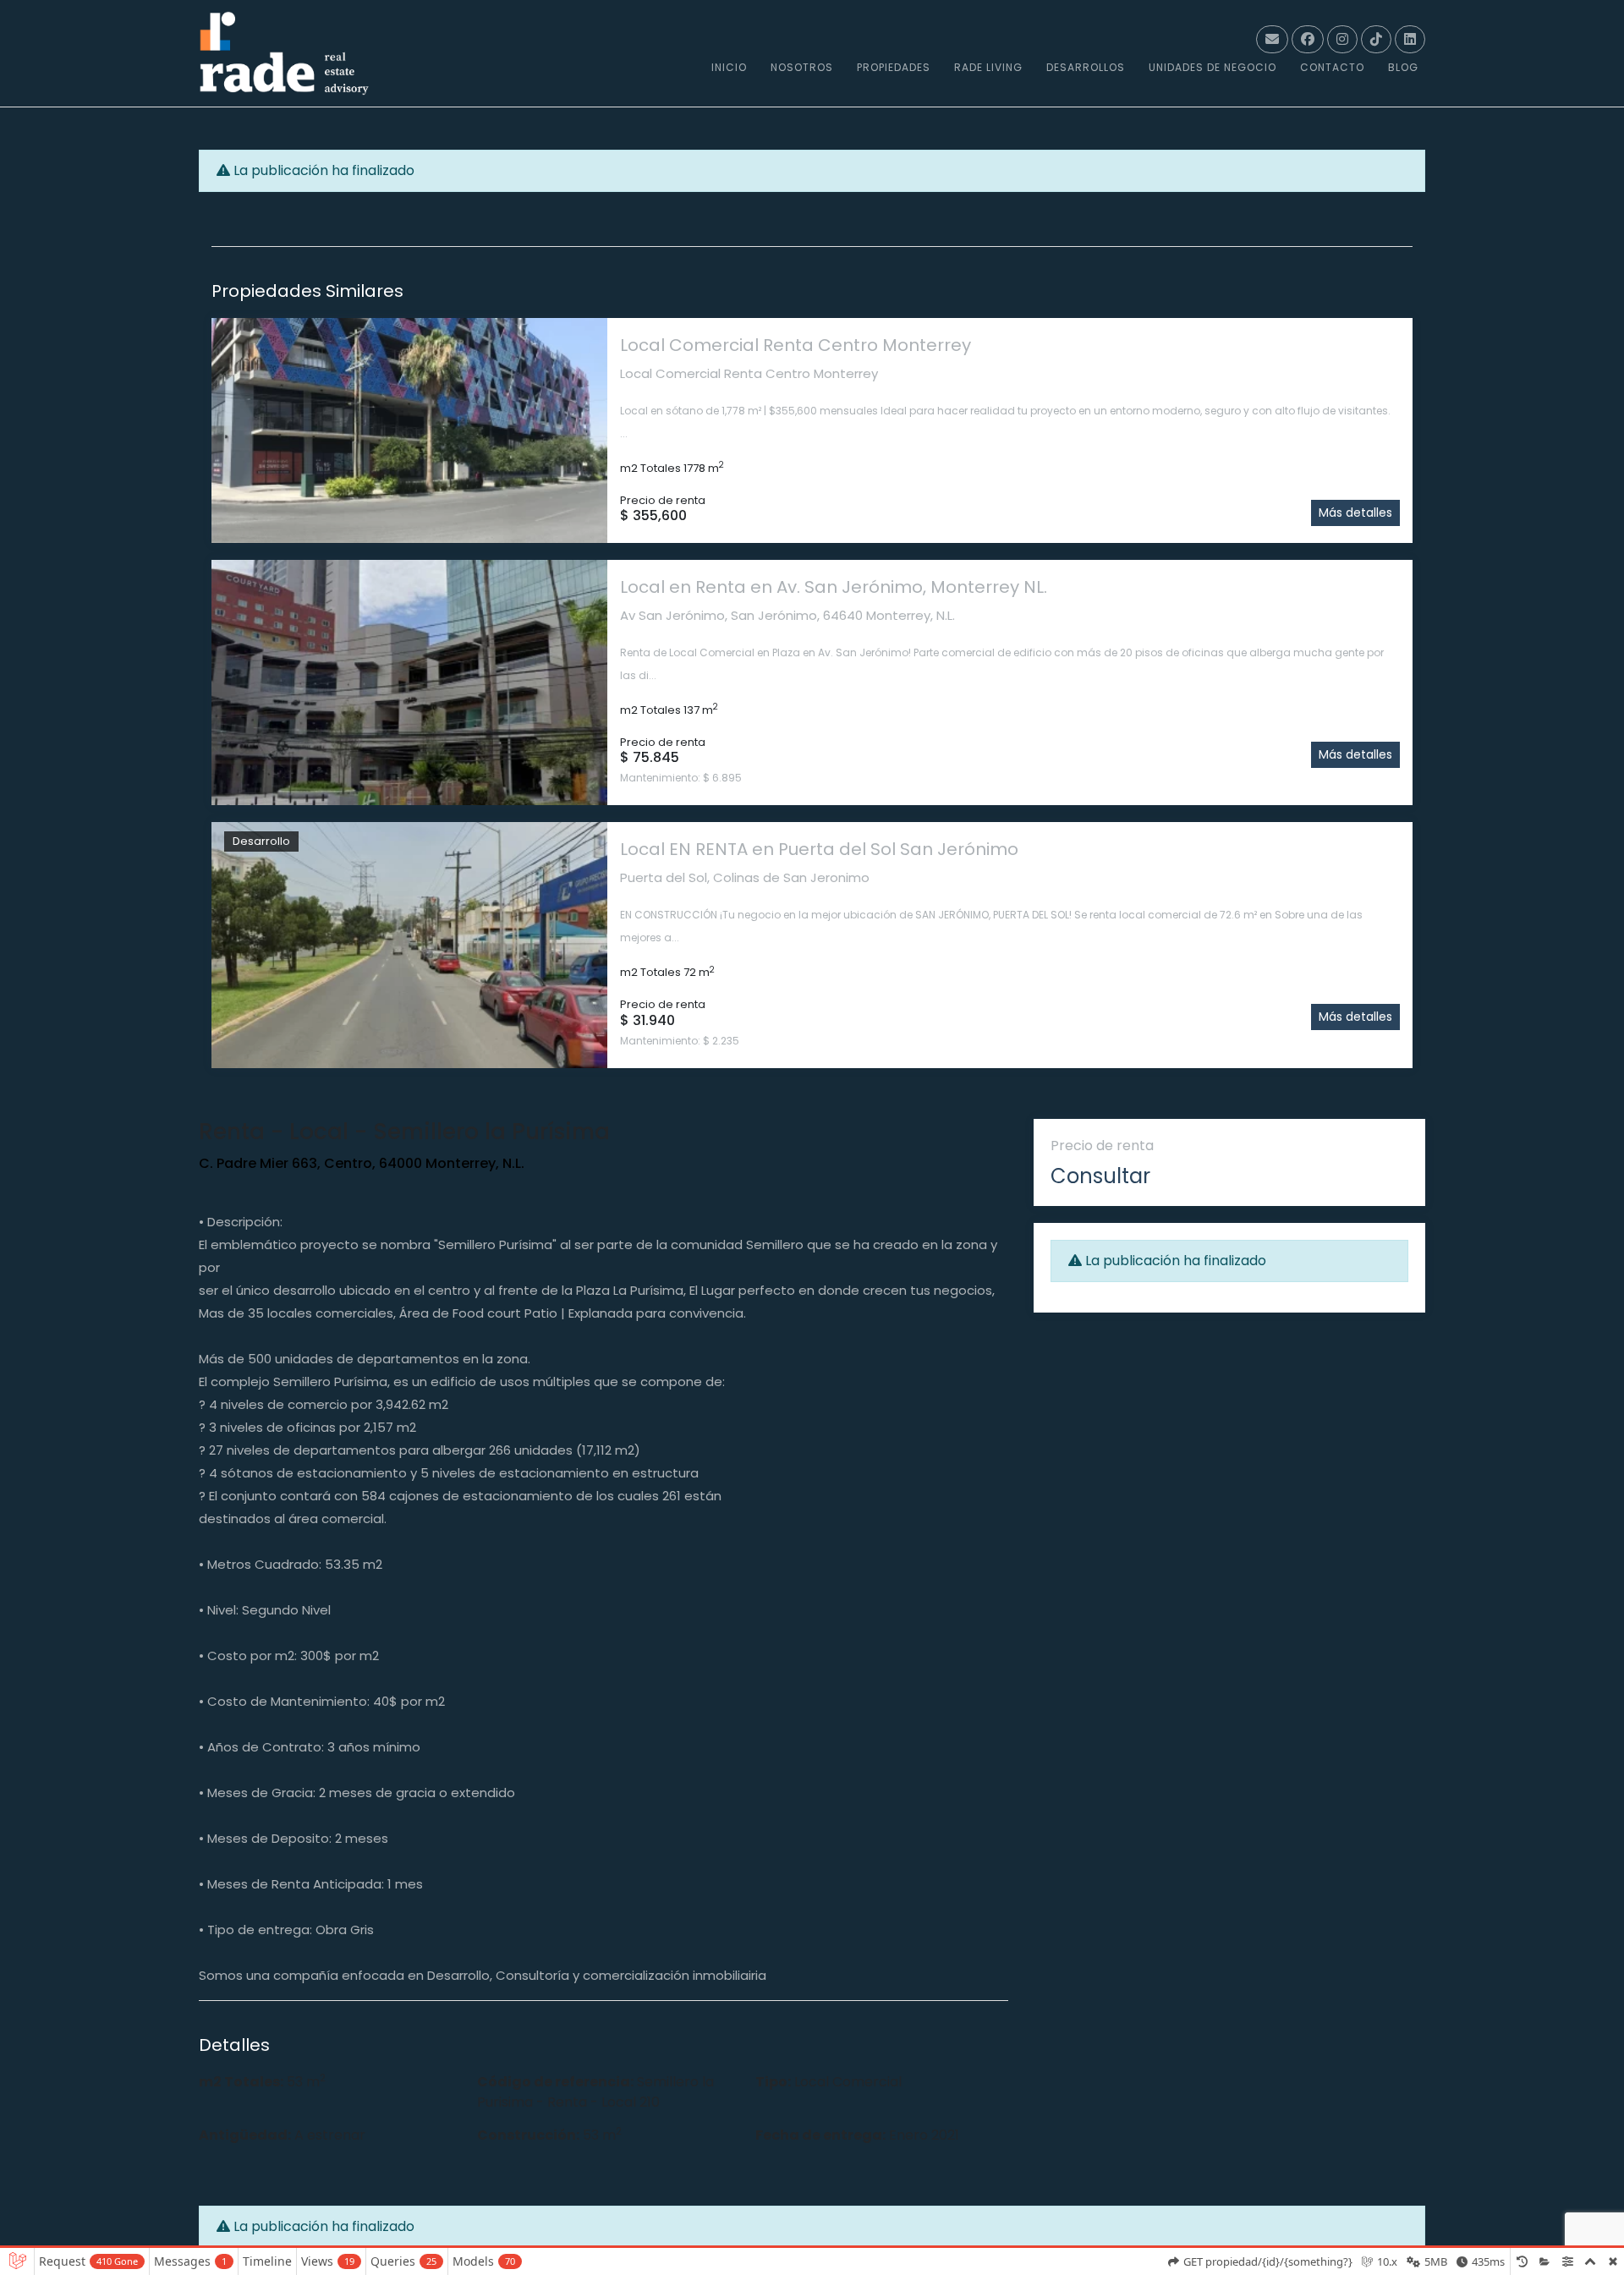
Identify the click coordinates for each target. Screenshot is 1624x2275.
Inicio (729, 67)
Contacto (1332, 67)
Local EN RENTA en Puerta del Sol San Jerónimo (819, 849)
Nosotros (802, 67)
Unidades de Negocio (1213, 67)
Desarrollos (1086, 67)
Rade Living (988, 67)
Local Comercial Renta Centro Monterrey (796, 345)
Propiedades (894, 67)
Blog (1403, 67)
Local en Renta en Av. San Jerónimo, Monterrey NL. (834, 587)
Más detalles (1355, 513)
